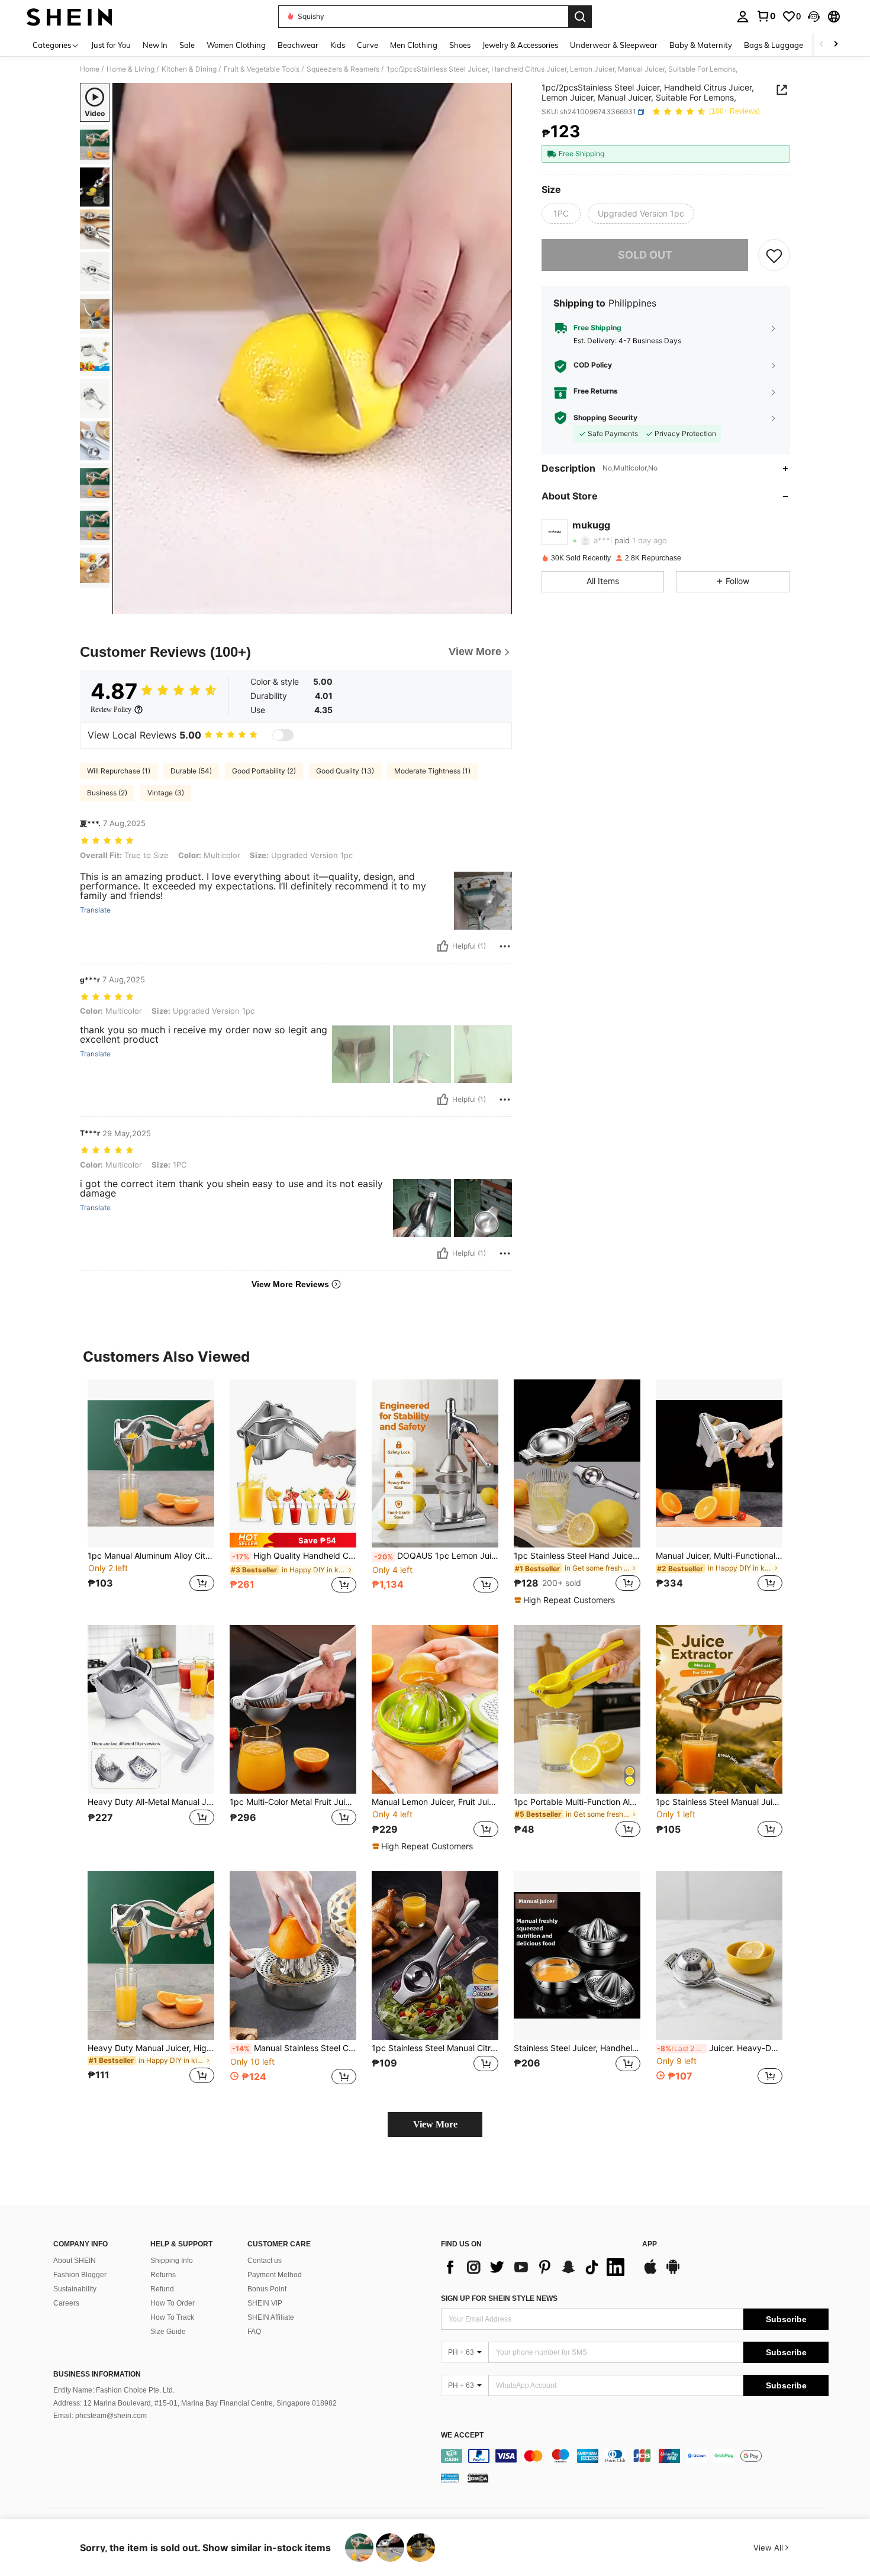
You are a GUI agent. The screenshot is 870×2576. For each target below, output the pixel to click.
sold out (645, 255)
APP (650, 2244)
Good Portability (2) (264, 771)
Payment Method (275, 2275)
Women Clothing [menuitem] (236, 45)
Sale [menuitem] (187, 45)
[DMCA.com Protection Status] (478, 2478)
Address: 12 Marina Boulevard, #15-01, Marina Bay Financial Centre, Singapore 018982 (195, 2403)
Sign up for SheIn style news (499, 2298)
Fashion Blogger (80, 2275)
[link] (766, 16)
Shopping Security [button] (605, 418)
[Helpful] (443, 946)
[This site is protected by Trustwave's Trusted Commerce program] (450, 2478)
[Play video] (312, 349)
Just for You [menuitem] (111, 45)
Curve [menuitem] (368, 45)
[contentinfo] (635, 2456)
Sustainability (75, 2289)
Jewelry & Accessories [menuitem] (520, 45)
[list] (536, 2267)
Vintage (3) (166, 793)
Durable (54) (191, 771)
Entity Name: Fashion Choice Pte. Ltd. (114, 2390)
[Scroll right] (836, 45)
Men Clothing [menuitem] (414, 45)
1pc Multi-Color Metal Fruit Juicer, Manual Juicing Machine (293, 1802)
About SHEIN (75, 2261)
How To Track (172, 2317)
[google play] (673, 2272)
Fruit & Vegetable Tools (262, 69)
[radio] (561, 214)
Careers (66, 2303)
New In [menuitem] (155, 45)
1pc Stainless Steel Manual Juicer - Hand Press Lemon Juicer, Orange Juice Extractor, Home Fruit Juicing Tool (719, 1802)
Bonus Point (267, 2289)
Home (90, 69)
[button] (814, 17)
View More (435, 2124)
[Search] (580, 17)
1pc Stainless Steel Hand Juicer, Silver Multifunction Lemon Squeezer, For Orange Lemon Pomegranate (577, 1556)
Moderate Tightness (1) (432, 771)
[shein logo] (70, 17)
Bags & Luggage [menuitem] (774, 45)
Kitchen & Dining (189, 69)
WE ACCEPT (462, 2435)
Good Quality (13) (345, 771)
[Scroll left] (821, 45)
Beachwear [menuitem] (298, 45)
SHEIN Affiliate (271, 2317)
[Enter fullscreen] (500, 605)
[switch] (283, 735)
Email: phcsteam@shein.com (100, 2416)
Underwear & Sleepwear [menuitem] (614, 45)
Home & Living (130, 69)
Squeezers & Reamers (343, 69)
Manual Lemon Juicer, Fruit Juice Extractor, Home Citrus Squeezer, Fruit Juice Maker (435, 1802)
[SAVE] (774, 255)
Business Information (97, 2374)
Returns (163, 2275)
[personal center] (743, 17)
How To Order (173, 2303)
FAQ (254, 2332)
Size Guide (168, 2332)
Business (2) (107, 793)
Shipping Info (172, 2261)
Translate (95, 910)
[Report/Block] (505, 946)
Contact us (265, 2261)
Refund (162, 2289)
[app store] (650, 2272)
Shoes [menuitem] (460, 45)
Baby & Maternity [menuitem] (701, 45)
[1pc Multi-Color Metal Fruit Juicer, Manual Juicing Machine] (293, 1709)
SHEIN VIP (265, 2303)
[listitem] (151, 1493)
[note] (293, 1540)
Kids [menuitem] (338, 45)
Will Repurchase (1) (119, 771)
